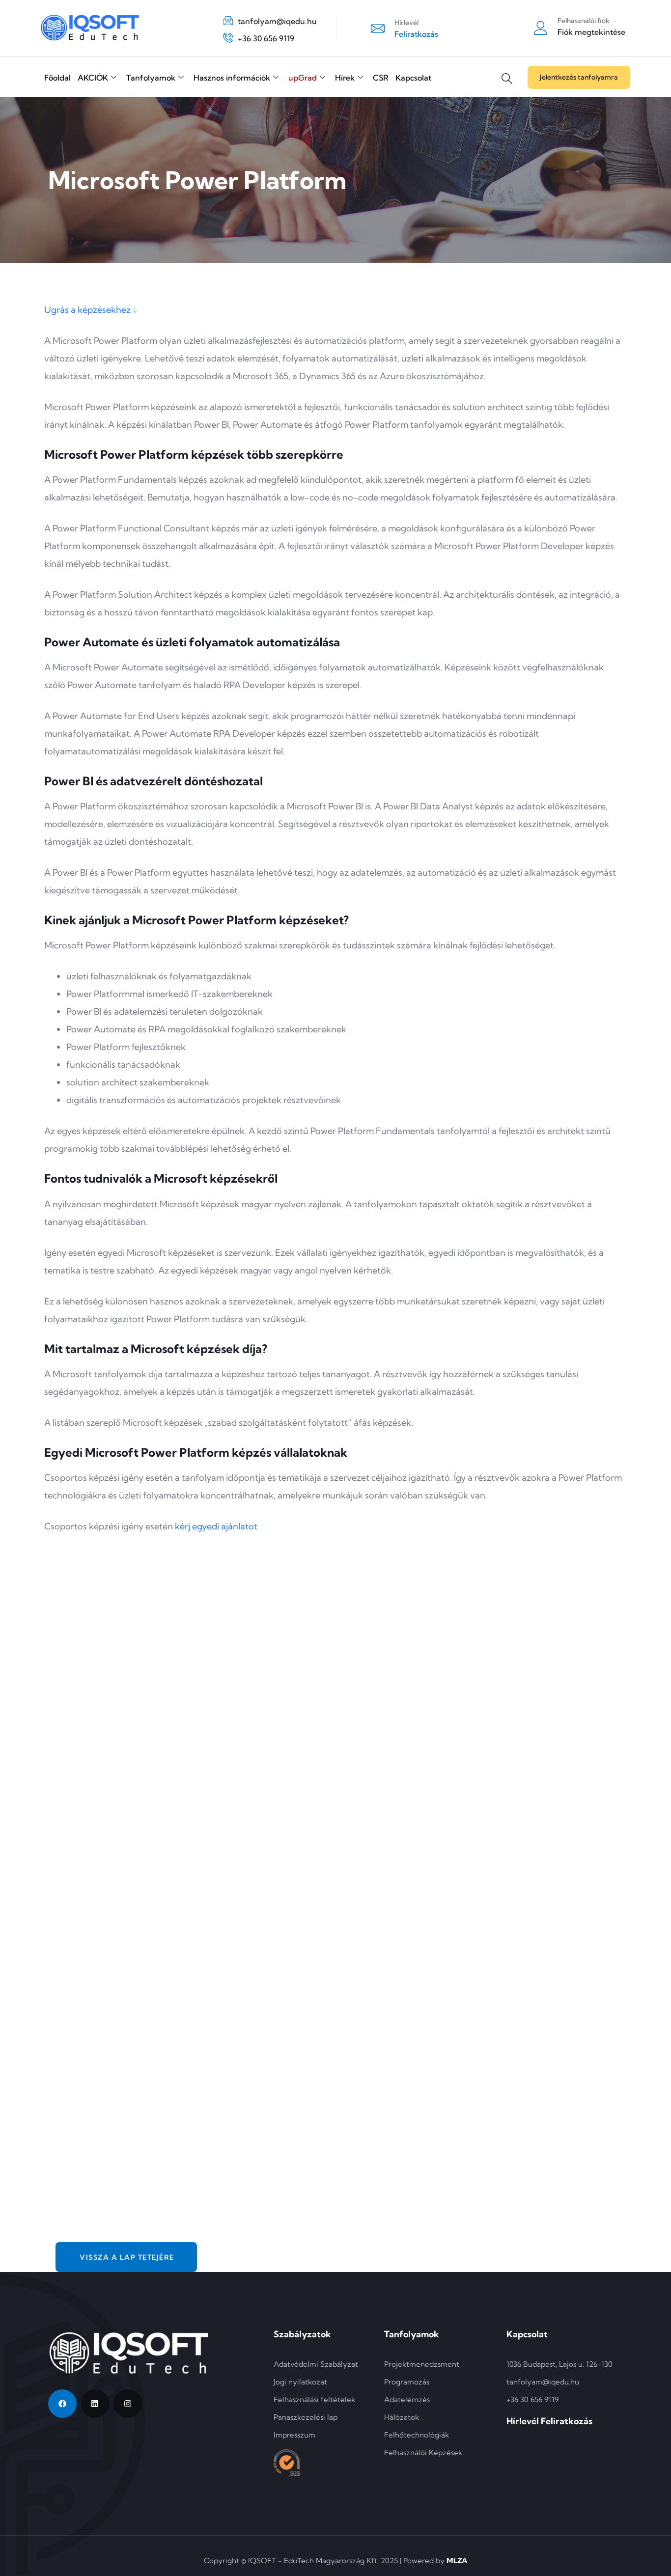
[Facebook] (62, 2404)
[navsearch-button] (507, 71)
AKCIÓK (93, 78)
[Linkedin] (95, 2404)
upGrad (303, 78)
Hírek (345, 78)
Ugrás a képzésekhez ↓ (91, 310)
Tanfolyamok (151, 78)
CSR (381, 78)
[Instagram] (128, 2404)
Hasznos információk (232, 78)
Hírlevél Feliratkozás (549, 2421)
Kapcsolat (413, 78)
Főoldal (57, 78)
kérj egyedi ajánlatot (216, 1526)
